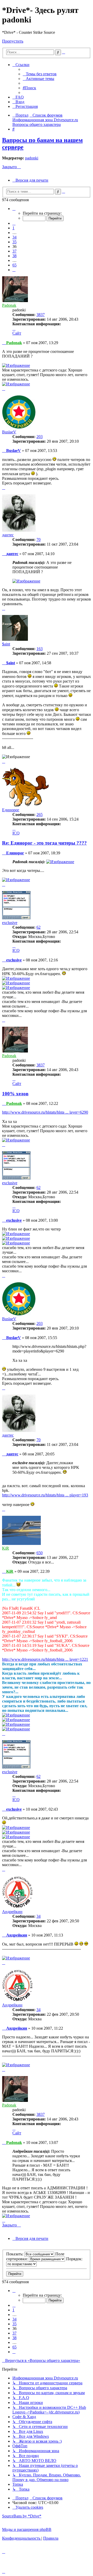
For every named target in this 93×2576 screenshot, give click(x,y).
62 (38, 927)
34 (38, 1916)
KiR (6, 1548)
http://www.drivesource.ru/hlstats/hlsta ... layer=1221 (45, 1659)
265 (40, 815)
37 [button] (14, 251)
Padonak (9, 305)
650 (40, 1553)
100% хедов (15, 1094)
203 (40, 437)
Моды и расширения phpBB (27, 2529)
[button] (14, 209)
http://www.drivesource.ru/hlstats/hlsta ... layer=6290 (45, 1112)
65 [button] (14, 265)
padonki (32, 158)
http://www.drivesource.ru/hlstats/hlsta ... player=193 (45, 1495)
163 (40, 649)
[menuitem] (40, 74)
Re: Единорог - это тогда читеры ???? (44, 843)
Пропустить (13, 41)
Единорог (11, 810)
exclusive (10, 923)
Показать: (15, 2254)
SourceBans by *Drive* (22, 2516)
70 (38, 540)
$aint (6, 644)
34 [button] (14, 237)
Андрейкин (12, 1912)
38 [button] (14, 256)
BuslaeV (9, 432)
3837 (41, 315)
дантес (8, 535)
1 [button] (13, 228)
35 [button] (14, 242)
